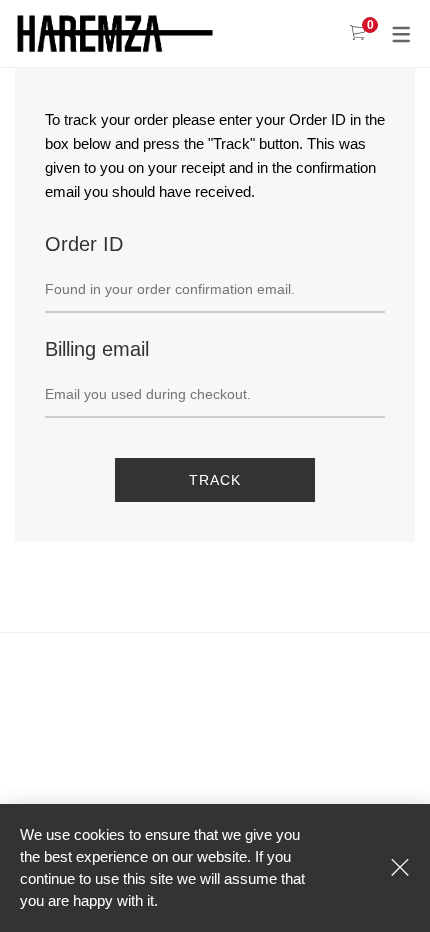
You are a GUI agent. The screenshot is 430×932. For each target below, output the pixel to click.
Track (215, 480)
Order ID (84, 244)
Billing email (97, 349)
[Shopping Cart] (357, 33)
